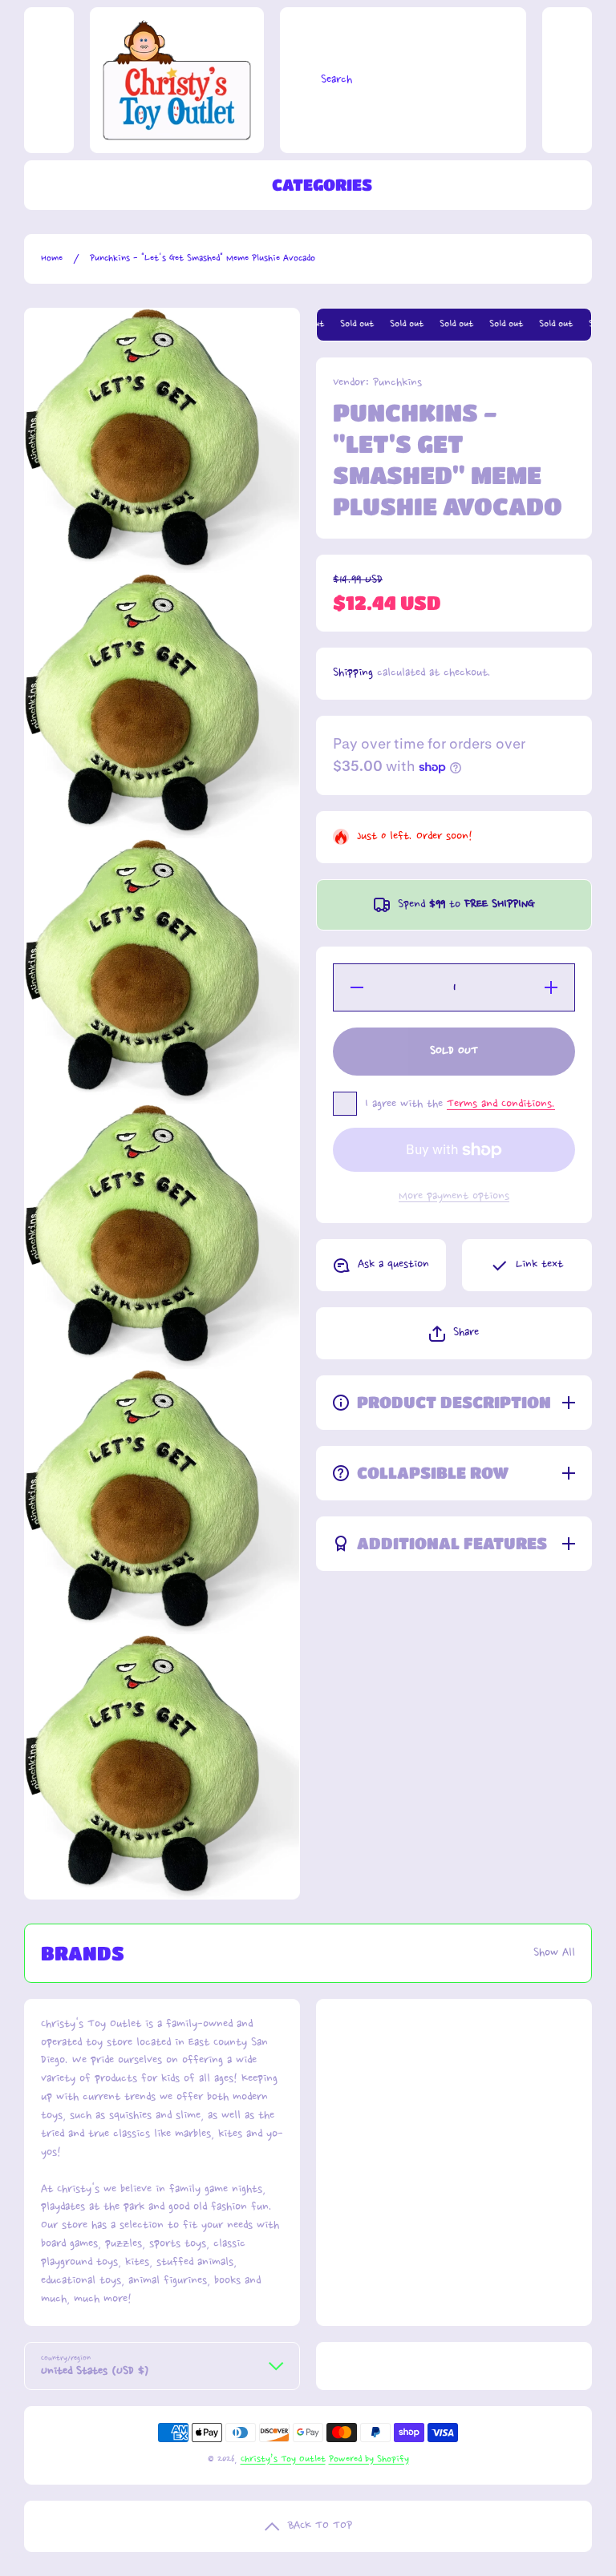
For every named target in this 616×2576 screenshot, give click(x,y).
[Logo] (177, 80)
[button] (454, 1333)
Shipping (353, 673)
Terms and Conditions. (501, 1104)
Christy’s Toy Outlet (283, 2459)
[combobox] (403, 80)
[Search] (296, 80)
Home (52, 258)
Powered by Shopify (369, 2459)
